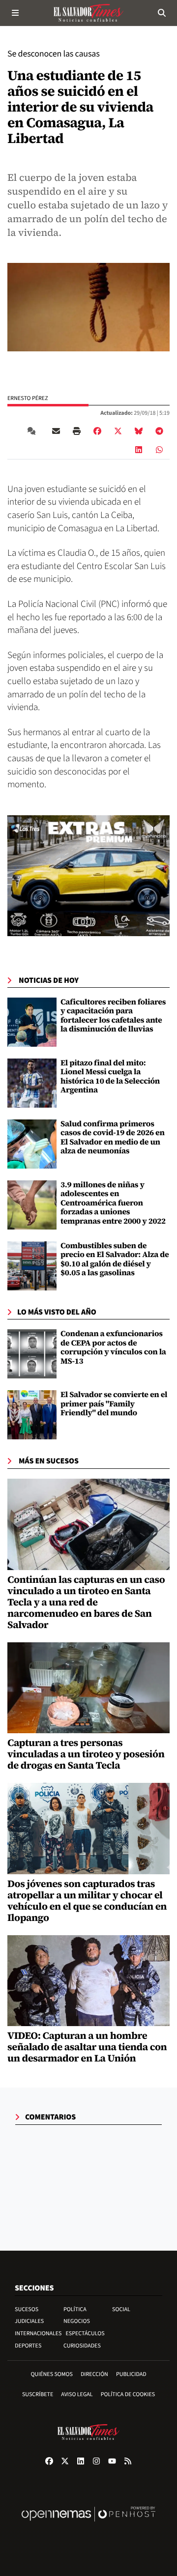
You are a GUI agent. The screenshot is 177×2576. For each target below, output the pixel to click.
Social (121, 2309)
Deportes (28, 2346)
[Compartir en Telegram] (159, 431)
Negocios (77, 2321)
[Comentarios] (33, 431)
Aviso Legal (77, 2394)
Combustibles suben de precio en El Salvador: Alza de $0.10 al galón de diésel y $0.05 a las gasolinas (115, 1259)
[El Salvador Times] (88, 13)
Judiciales (29, 2321)
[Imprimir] (77, 431)
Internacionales (38, 2333)
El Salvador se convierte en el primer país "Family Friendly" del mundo (114, 1404)
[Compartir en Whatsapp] (159, 450)
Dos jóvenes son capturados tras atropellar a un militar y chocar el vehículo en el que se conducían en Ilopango (87, 1901)
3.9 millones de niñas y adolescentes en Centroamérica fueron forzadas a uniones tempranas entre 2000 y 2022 (113, 1203)
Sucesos (27, 2309)
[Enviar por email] (56, 431)
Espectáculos (85, 2333)
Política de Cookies (128, 2394)
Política (75, 2309)
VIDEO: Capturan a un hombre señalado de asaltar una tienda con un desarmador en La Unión (87, 2047)
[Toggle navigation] (15, 13)
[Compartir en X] (118, 431)
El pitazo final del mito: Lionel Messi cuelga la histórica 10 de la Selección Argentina (110, 1076)
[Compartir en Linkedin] (139, 450)
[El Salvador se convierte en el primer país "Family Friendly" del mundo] (32, 1415)
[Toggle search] (162, 13)
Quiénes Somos (52, 2374)
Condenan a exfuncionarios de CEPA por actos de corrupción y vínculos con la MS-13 (113, 1347)
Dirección (94, 2374)
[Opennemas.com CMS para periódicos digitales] (88, 2524)
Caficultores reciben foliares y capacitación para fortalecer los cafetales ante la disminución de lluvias (113, 1016)
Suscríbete (38, 2394)
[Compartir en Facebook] (97, 431)
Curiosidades (82, 2346)
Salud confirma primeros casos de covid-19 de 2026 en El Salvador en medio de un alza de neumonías (113, 1137)
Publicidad (131, 2374)
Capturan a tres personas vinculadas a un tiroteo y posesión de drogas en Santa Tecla (86, 1754)
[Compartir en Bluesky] (139, 431)
